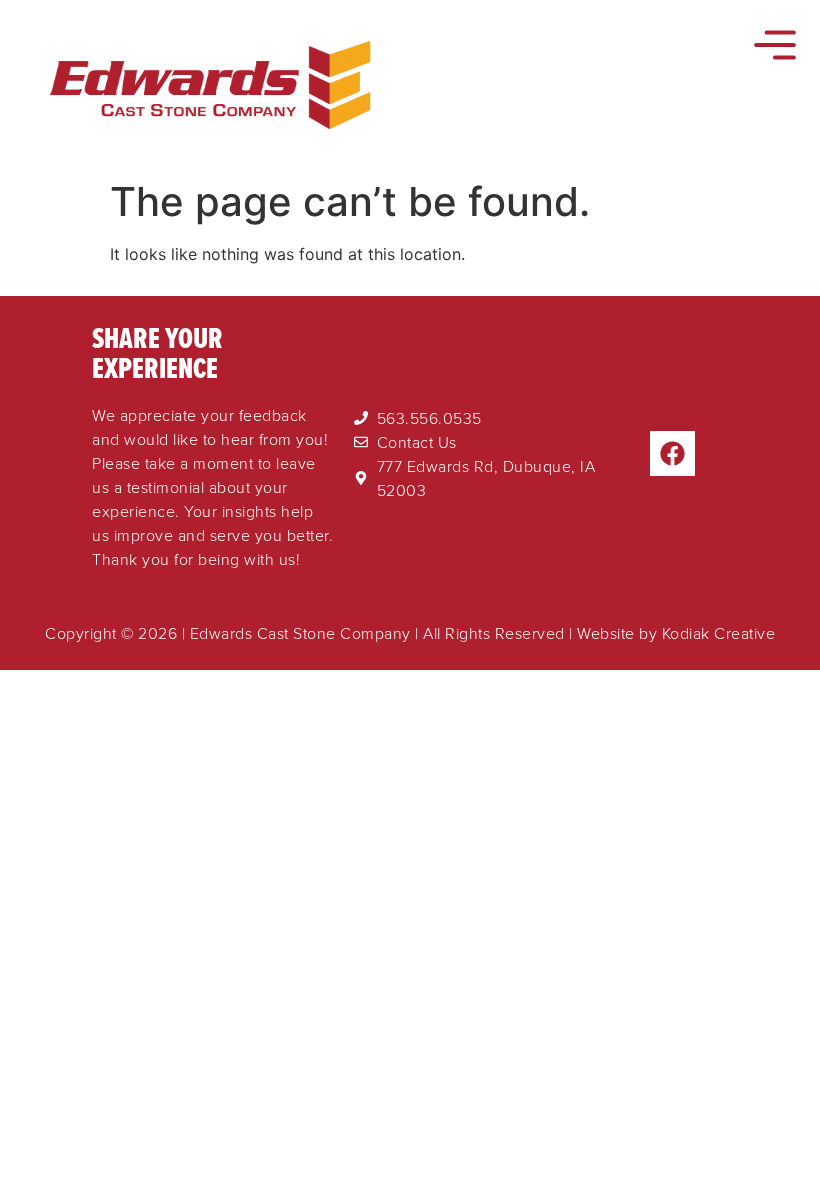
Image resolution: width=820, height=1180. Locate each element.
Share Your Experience (157, 352)
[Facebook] (672, 453)
